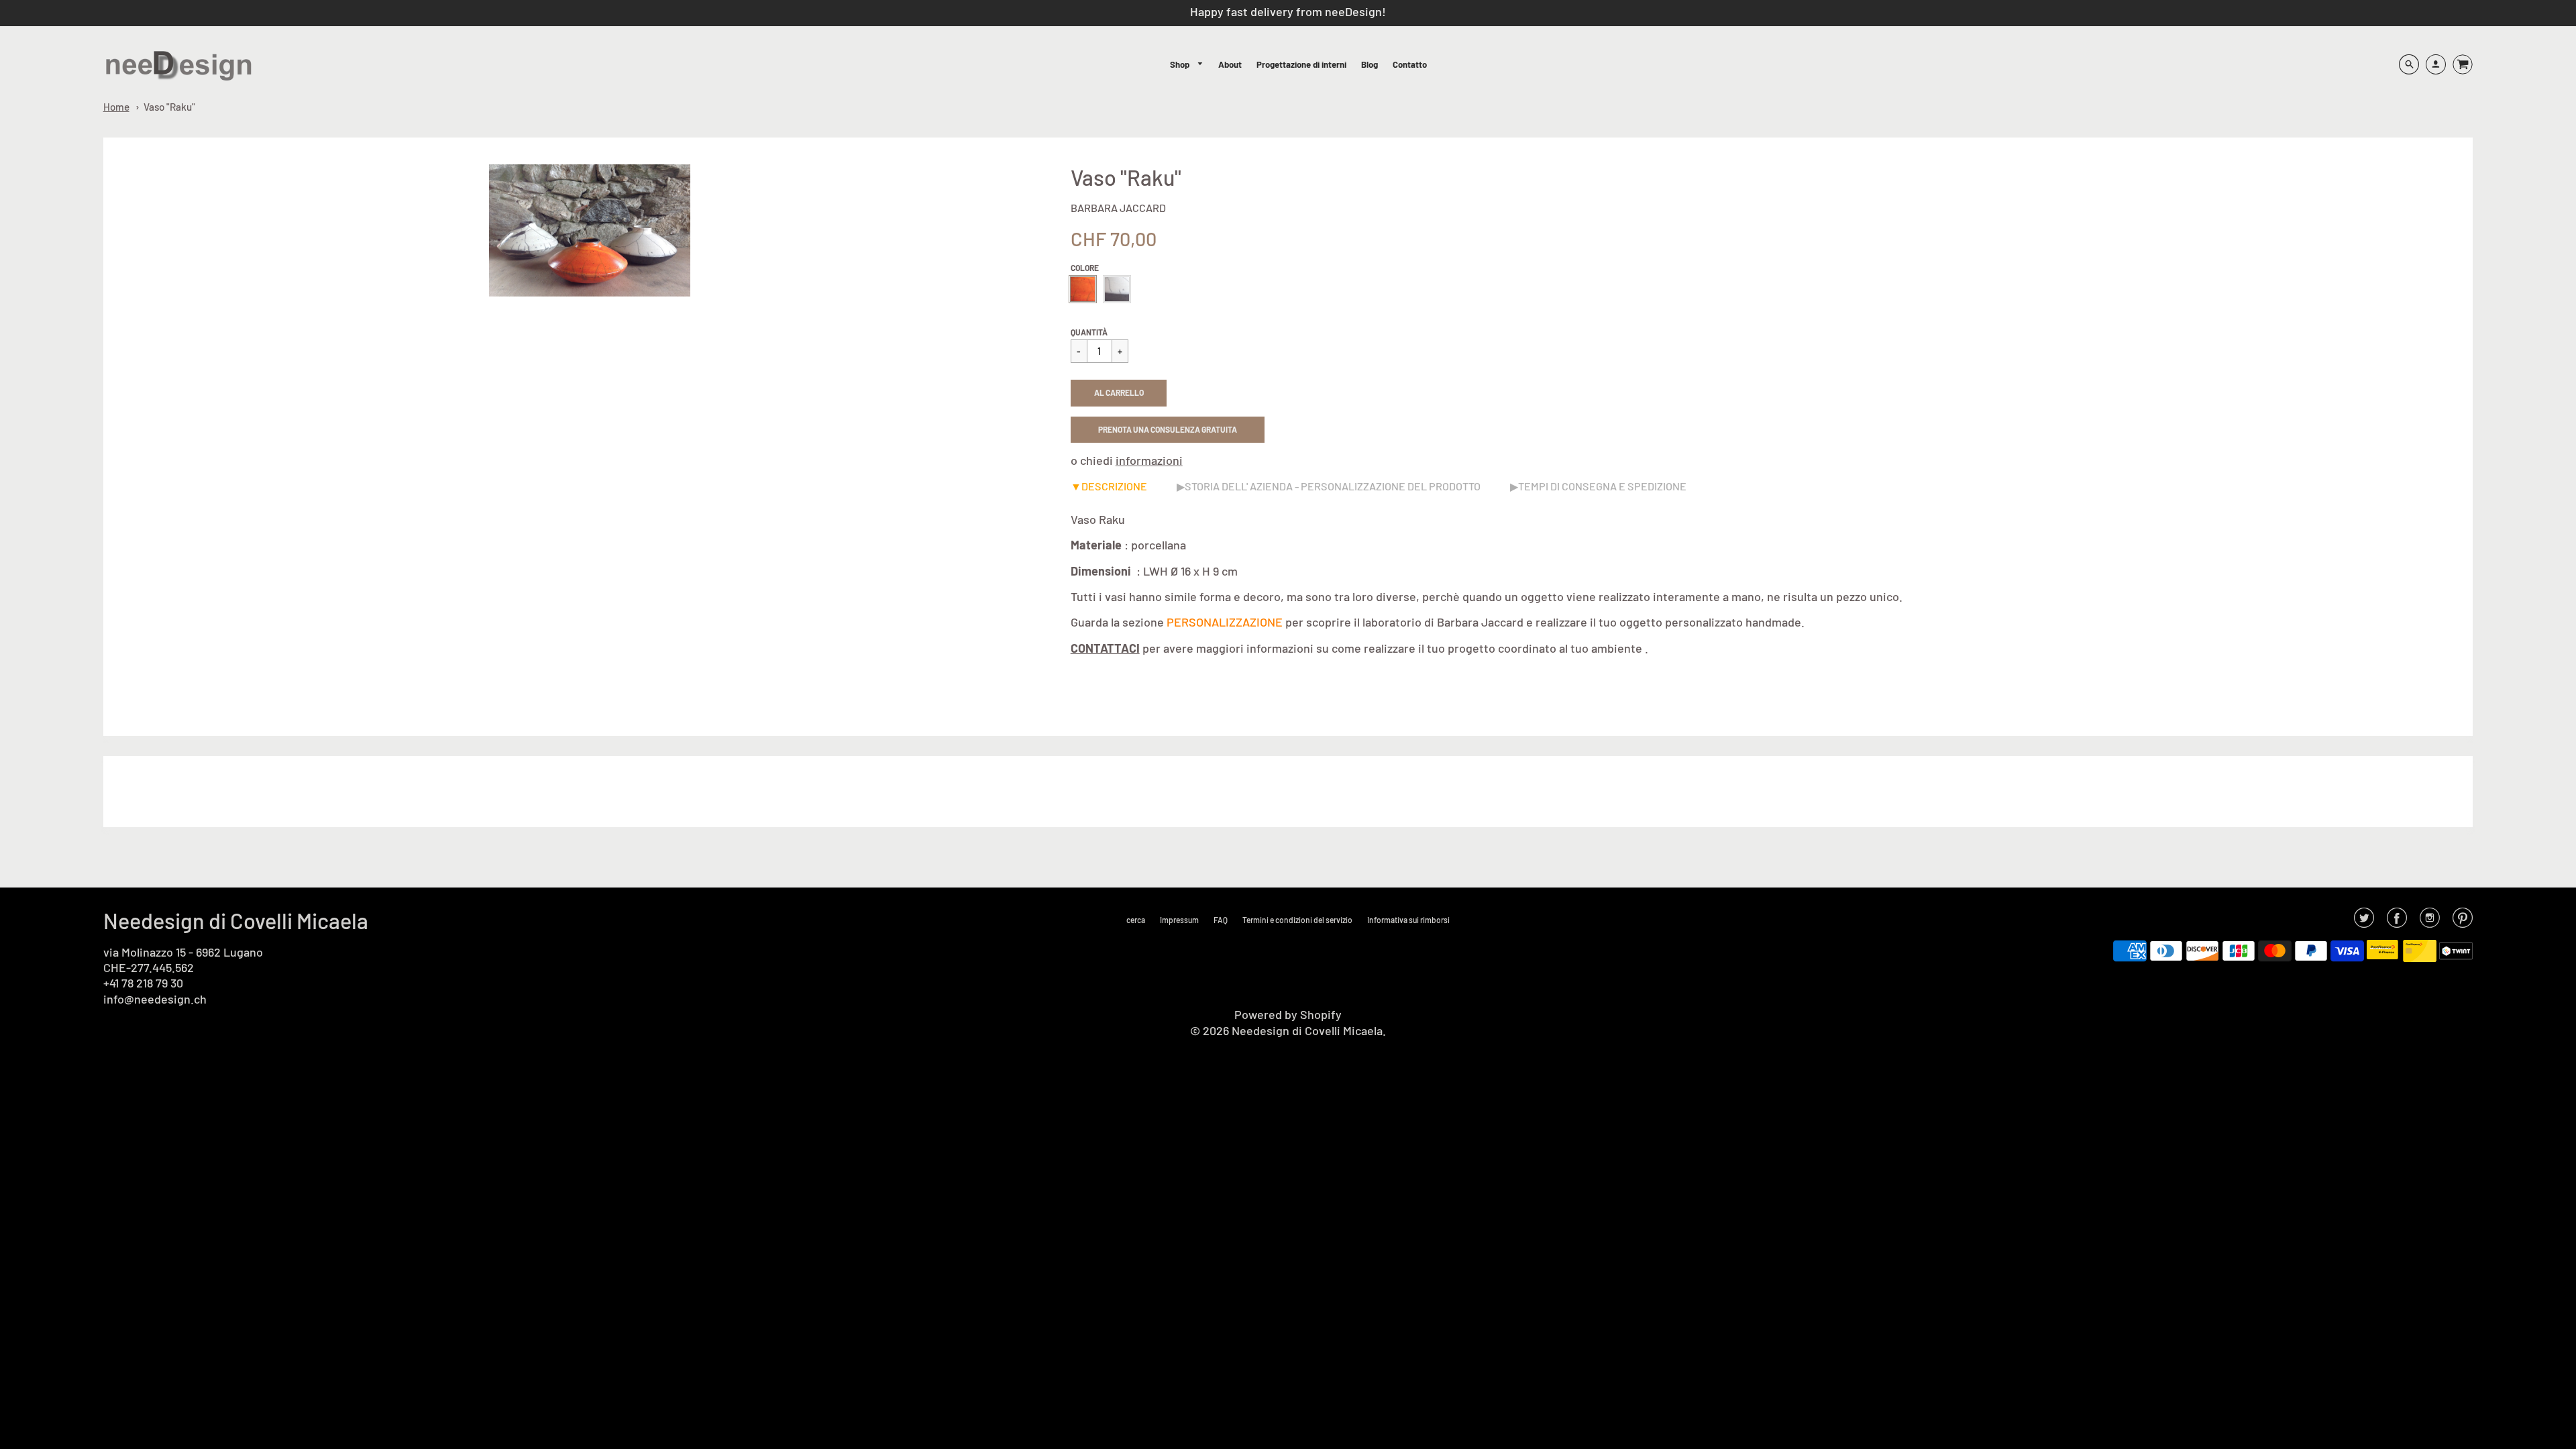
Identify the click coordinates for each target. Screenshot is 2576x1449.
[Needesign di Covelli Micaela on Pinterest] (2463, 922)
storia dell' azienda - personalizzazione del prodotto (1333, 486)
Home (116, 107)
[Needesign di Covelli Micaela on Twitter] (2364, 922)
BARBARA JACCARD (1118, 208)
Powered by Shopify (1288, 1014)
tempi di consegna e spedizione (1602, 486)
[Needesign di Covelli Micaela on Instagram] (2430, 922)
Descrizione (1114, 486)
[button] (1119, 393)
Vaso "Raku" (169, 107)
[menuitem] (1187, 65)
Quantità (1089, 332)
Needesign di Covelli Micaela (236, 920)
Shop (1181, 64)
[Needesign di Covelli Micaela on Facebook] (2397, 922)
